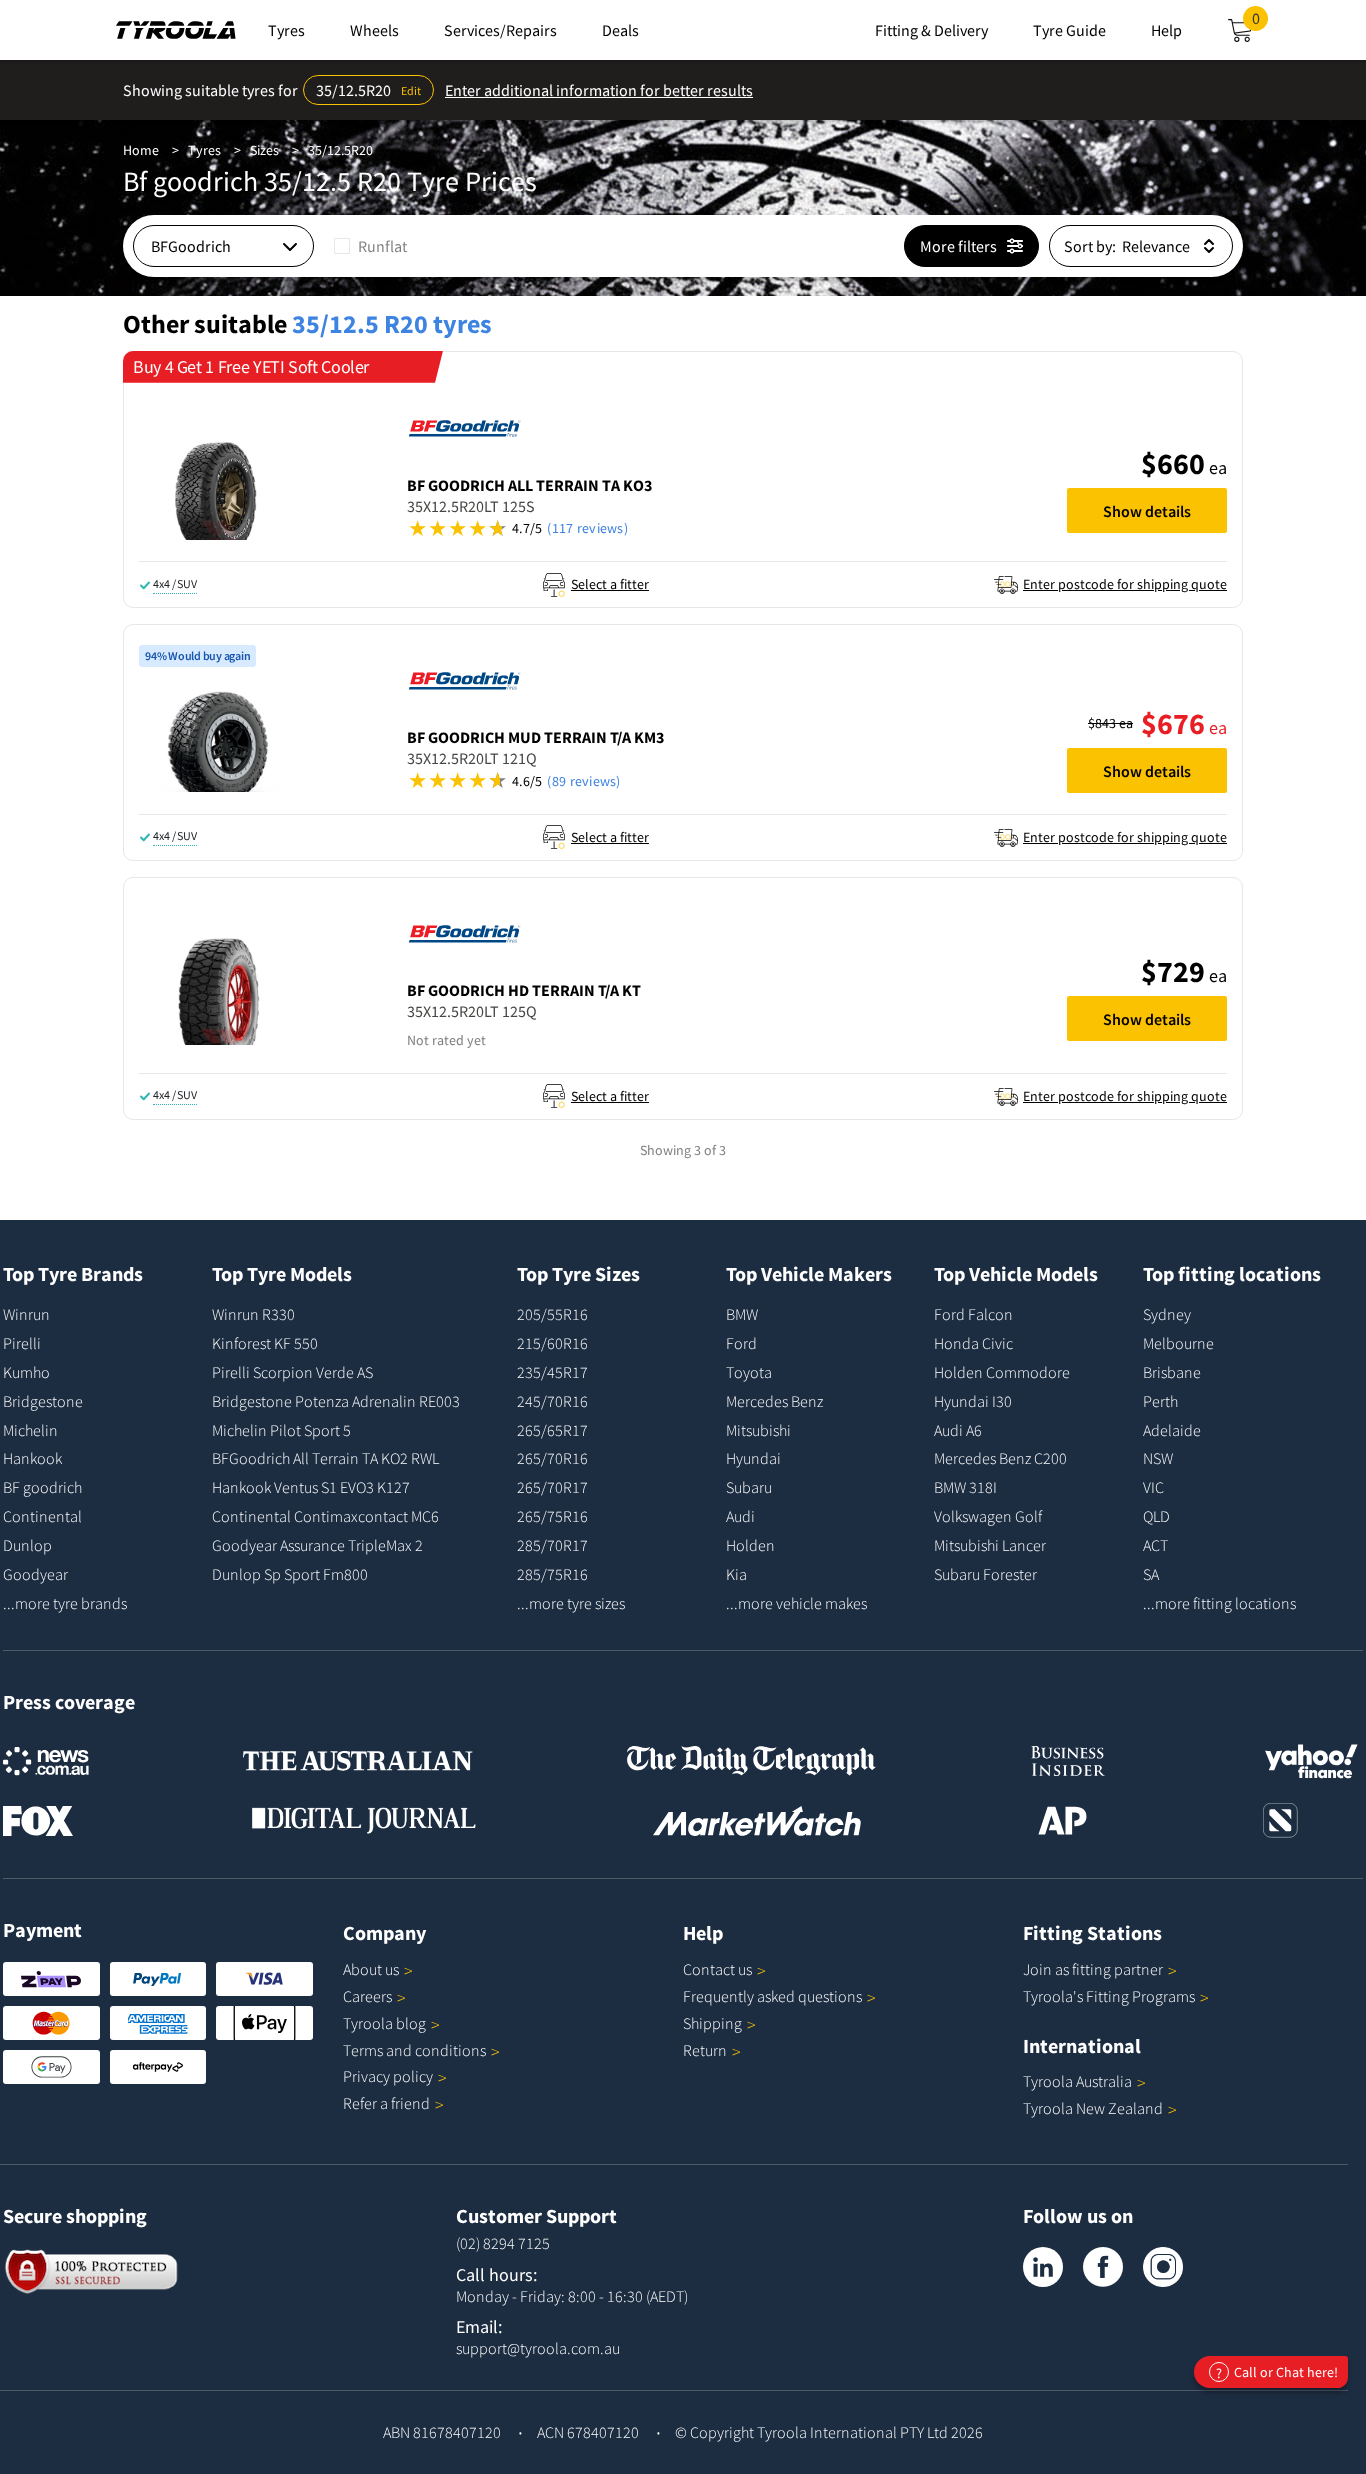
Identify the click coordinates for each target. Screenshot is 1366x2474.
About (371, 1969)
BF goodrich (42, 1487)
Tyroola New (1093, 2108)
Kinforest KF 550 (265, 1343)
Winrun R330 (253, 1314)
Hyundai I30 (973, 1401)
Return (705, 2050)
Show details (1147, 511)
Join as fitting (1093, 1969)
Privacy (388, 2076)
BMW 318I (965, 1487)
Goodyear (35, 1574)
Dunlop (27, 1545)
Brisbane (1172, 1372)
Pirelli (22, 1343)
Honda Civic (973, 1343)
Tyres (204, 150)
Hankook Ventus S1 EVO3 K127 (311, 1487)
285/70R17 (552, 1545)
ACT (1155, 1545)
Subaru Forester (985, 1574)
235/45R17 (552, 1372)
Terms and (414, 2050)
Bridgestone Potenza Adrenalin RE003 (336, 1401)
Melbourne (1178, 1343)
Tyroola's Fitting (1109, 1996)
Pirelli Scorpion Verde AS (292, 1372)
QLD (1156, 1516)
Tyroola (384, 2023)
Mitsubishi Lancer (990, 1545)
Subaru (749, 1487)
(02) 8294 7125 (503, 2243)
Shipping (712, 2023)
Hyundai (753, 1458)
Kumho (26, 1372)
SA (1151, 1574)
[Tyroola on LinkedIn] (1043, 2267)
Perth (1160, 1401)
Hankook (32, 1458)
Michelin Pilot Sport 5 (281, 1430)
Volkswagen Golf (988, 1516)
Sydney (1167, 1314)
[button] (727, 528)
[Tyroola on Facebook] (1103, 2267)
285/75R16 (552, 1574)
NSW (1158, 1458)
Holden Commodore (1002, 1372)
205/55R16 (552, 1314)
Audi (740, 1516)
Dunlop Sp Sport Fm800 (290, 1574)
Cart (1260, 24)
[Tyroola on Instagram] (1163, 2267)
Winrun (26, 1314)
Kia (736, 1574)
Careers (367, 1996)
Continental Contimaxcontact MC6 (325, 1516)
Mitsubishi (758, 1430)
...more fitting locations (1219, 1603)
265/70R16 (552, 1458)
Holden (750, 1545)
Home (141, 150)
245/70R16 (552, 1401)
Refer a (386, 2103)
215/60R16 (552, 1343)
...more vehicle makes (796, 1603)
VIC (1153, 1487)
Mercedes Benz (774, 1401)
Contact (717, 1969)
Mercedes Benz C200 (1000, 1458)
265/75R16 (552, 1516)
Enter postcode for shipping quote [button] (1125, 584)
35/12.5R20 (340, 150)
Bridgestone (43, 1401)
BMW (742, 1314)
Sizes (264, 150)
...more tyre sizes (571, 1603)
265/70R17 (552, 1487)
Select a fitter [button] (610, 584)
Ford (741, 1343)
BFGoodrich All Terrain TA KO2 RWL (325, 1458)
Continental (42, 1516)
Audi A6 (958, 1430)
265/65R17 (552, 1430)
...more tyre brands (65, 1603)
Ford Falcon (973, 1314)
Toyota (749, 1372)
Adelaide (1172, 1430)
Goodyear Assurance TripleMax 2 (317, 1545)
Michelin (30, 1430)
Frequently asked (772, 1996)
